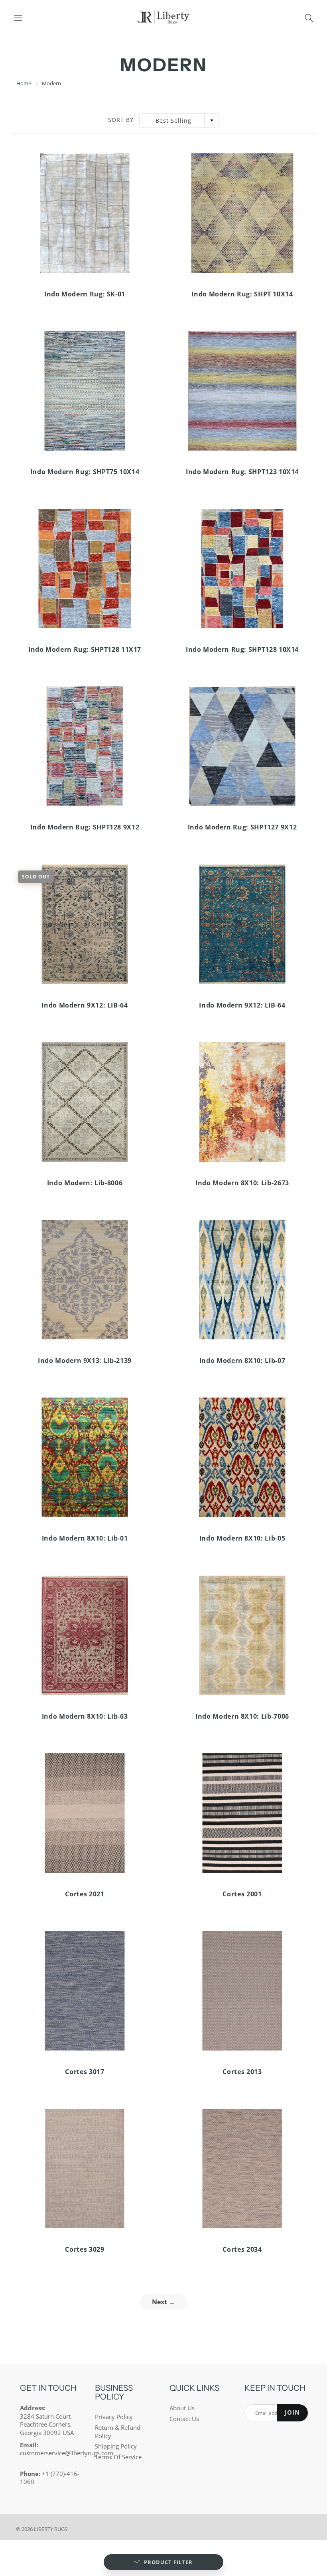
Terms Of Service (118, 2457)
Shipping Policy (116, 2446)
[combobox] (179, 120)
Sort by (121, 120)
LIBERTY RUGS (51, 2529)
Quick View (85, 213)
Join (292, 2412)
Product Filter (168, 2562)
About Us (182, 2408)
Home (24, 83)
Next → (163, 2302)
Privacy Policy (114, 2417)
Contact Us (184, 2419)
